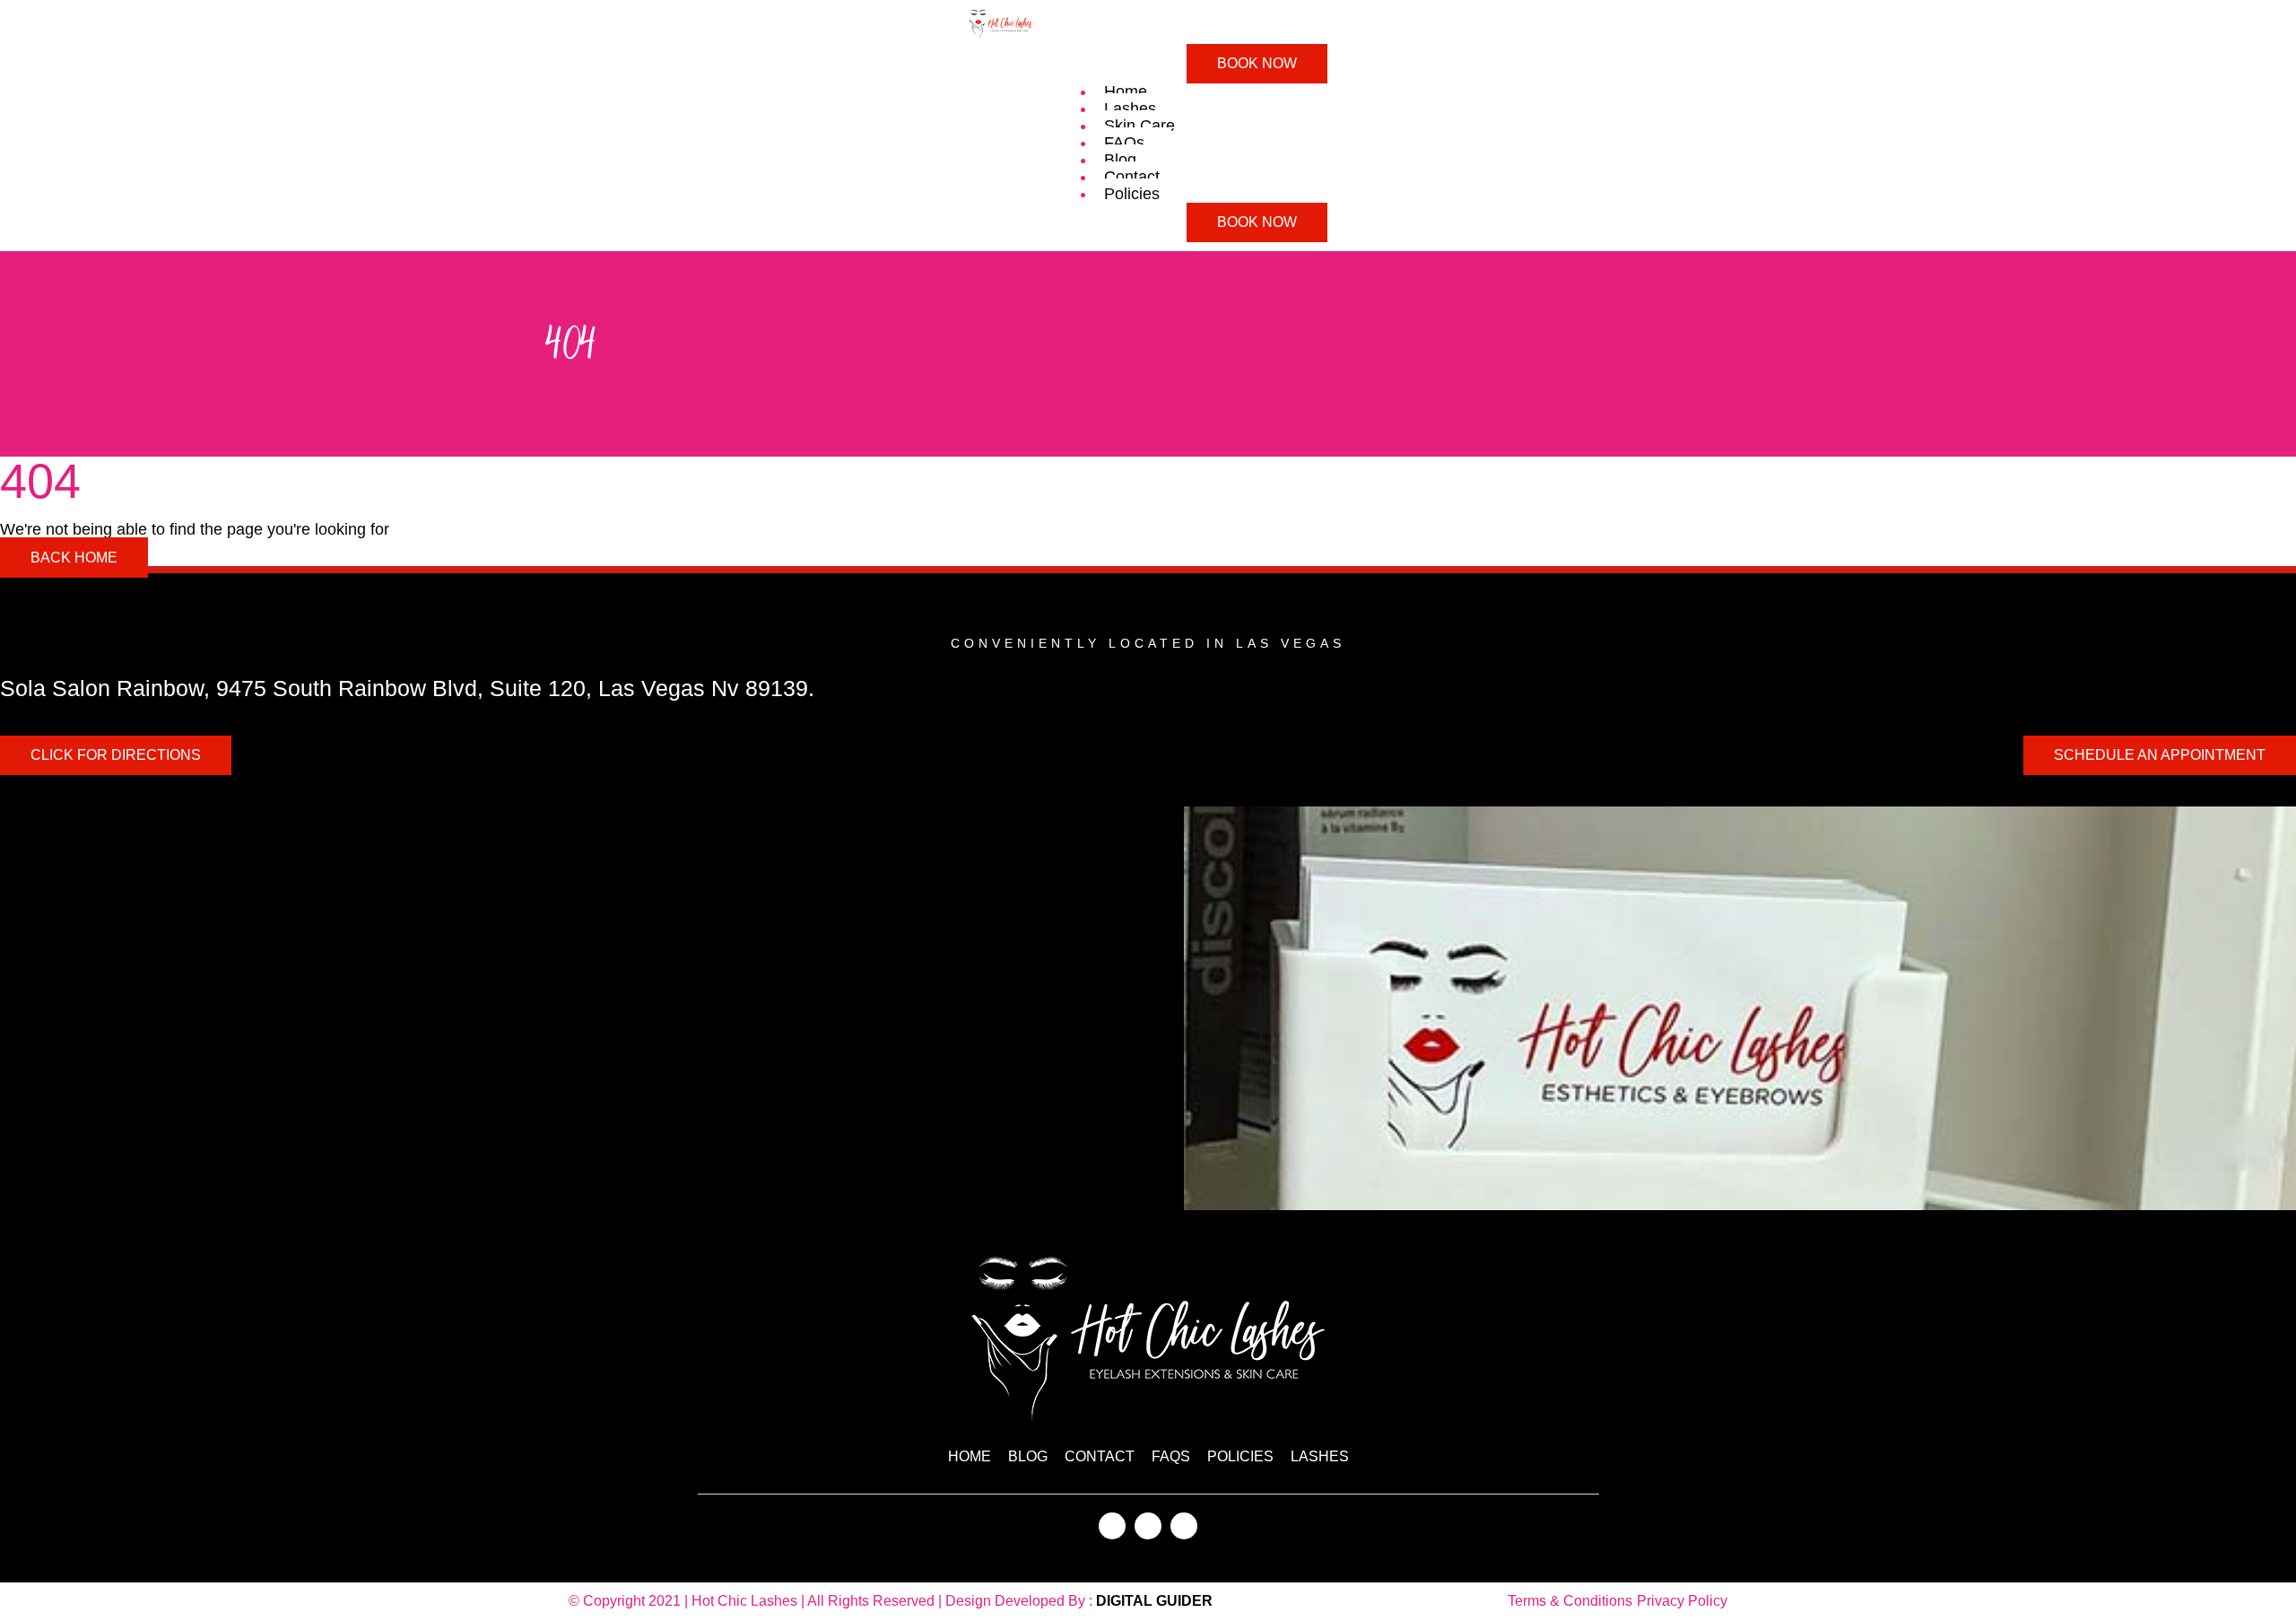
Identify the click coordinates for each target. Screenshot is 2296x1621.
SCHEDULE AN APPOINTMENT (2160, 755)
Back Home (74, 558)
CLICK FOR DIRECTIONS (116, 755)
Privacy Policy (1682, 1601)
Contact (1132, 177)
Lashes (1130, 109)
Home (1126, 92)
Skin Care (1139, 126)
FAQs (1124, 143)
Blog (1120, 160)
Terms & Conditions (1570, 1601)
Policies (1132, 194)
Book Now (1257, 63)
